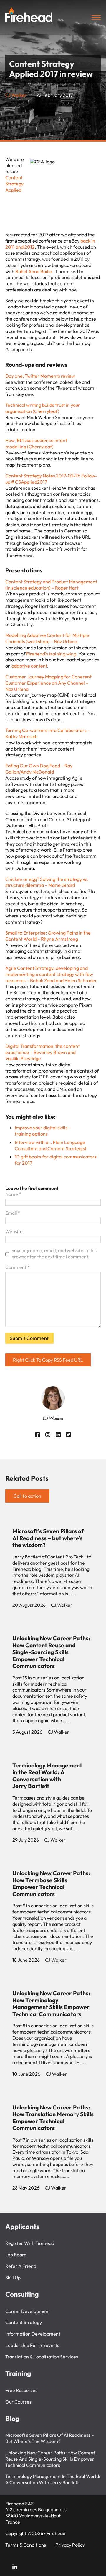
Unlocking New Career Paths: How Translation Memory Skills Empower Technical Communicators (53, 2118)
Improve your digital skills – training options (43, 1131)
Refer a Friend (21, 2266)
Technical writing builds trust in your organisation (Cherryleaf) (43, 408)
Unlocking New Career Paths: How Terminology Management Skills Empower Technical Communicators (51, 2004)
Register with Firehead (30, 2243)
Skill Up (13, 2278)
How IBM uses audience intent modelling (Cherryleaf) (36, 443)
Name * (13, 1194)
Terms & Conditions (26, 2545)
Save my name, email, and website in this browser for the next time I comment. (54, 1253)
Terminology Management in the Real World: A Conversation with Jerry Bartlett (47, 1776)
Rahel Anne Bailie (34, 271)
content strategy (24, 2322)
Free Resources (21, 2390)
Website (14, 1231)
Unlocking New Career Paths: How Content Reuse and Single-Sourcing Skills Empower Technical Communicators (51, 1652)
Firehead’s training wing (51, 654)
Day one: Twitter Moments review (40, 376)
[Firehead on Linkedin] (15, 2568)
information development (33, 2334)
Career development (28, 2311)
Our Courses (18, 2402)
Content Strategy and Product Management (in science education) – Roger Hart (51, 585)
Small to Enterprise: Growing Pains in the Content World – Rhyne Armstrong (48, 936)
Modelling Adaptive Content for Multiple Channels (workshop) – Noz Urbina (47, 638)
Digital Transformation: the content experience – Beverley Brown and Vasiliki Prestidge (43, 1052)
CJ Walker (16, 95)
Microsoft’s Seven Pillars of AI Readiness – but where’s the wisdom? (48, 1538)
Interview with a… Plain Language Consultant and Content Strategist (51, 1145)
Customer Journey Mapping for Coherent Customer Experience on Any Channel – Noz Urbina (48, 683)
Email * (13, 1213)
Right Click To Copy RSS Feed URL (48, 1360)
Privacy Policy (70, 2545)
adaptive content (29, 666)
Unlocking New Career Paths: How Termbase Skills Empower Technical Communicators (51, 1883)
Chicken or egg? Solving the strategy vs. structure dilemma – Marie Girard (47, 882)
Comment (18, 1267)
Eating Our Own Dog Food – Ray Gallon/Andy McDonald (39, 769)
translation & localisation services (42, 2357)
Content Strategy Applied (14, 184)
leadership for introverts (32, 2345)
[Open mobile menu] (96, 17)
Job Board (16, 2255)
